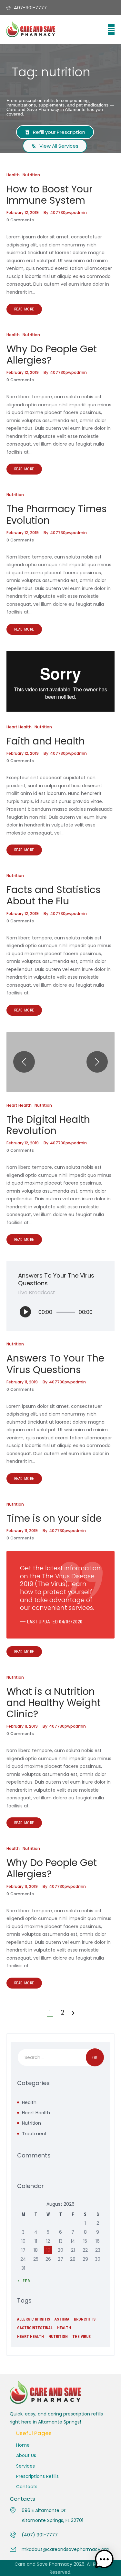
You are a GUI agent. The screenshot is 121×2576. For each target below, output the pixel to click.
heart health (30, 2337)
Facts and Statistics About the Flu (54, 895)
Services (25, 2466)
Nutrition (31, 175)
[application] (60, 1312)
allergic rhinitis (34, 2319)
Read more (24, 309)
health (64, 2328)
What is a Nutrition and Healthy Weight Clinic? (54, 1703)
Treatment (34, 2134)
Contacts (27, 2487)
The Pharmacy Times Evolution (57, 514)
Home (23, 2445)
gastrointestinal (35, 2328)
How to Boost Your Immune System (50, 195)
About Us (26, 2455)
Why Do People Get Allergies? (52, 355)
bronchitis (85, 2319)
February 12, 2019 (23, 212)
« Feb (25, 2281)
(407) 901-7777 (40, 2535)
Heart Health (19, 727)
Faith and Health (46, 741)
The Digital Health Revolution (48, 1125)
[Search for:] (60, 2057)
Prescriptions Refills (37, 2476)
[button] (111, 29)
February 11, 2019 (22, 1382)
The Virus (81, 2337)
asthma (62, 2319)
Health (13, 175)
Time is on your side (54, 1518)
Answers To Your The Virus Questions (55, 1364)
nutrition (58, 2337)
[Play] (25, 1312)
